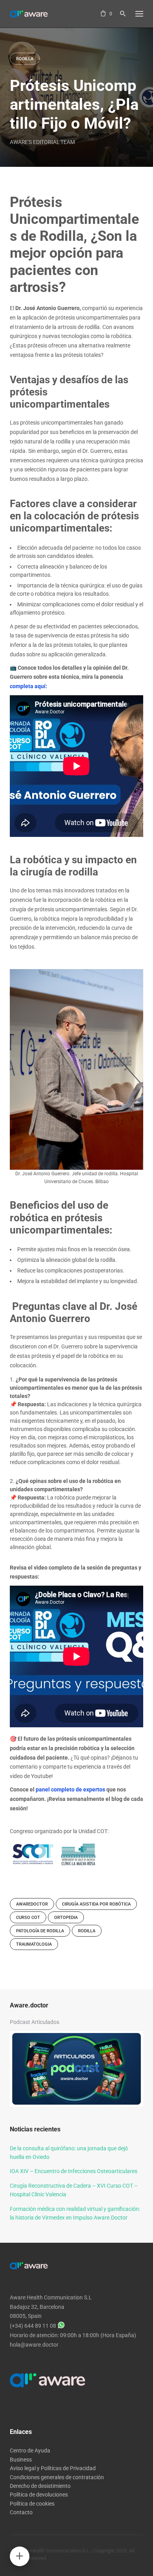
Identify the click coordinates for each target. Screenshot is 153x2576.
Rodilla (25, 59)
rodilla (87, 1931)
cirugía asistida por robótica (96, 1904)
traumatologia (34, 1944)
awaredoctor (32, 1904)
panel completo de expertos (70, 1789)
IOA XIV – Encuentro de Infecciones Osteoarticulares (74, 2171)
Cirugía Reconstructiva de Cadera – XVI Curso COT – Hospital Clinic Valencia (74, 2190)
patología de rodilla (40, 1931)
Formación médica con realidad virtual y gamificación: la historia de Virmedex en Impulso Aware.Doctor (75, 2213)
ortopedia (66, 1918)
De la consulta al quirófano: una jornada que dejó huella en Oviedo (69, 2153)
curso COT (28, 1918)
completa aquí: (28, 686)
